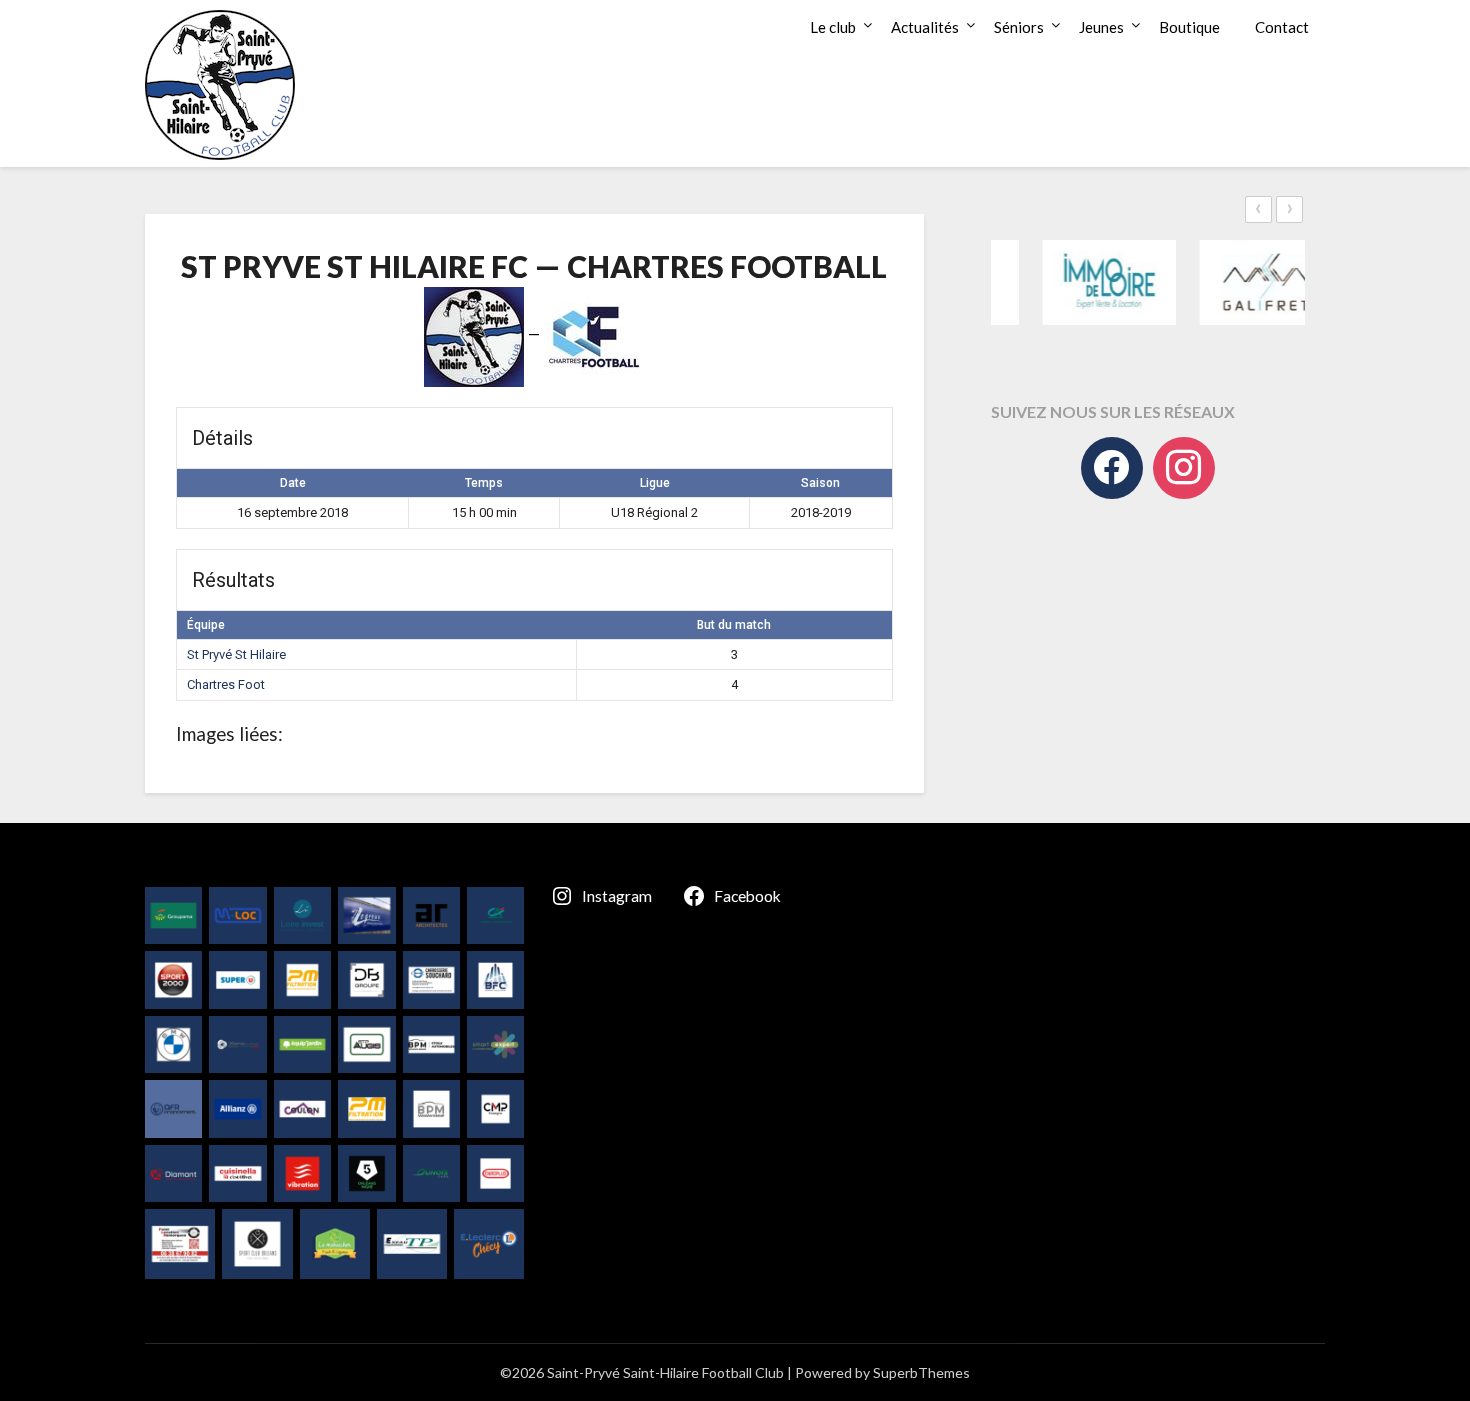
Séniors (1019, 27)
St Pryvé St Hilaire (236, 654)
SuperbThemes (921, 1372)
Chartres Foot (226, 684)
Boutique (1189, 27)
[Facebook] (1112, 468)
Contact (1282, 27)
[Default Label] (1184, 468)
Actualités (925, 27)
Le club (833, 27)
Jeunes (1101, 27)
